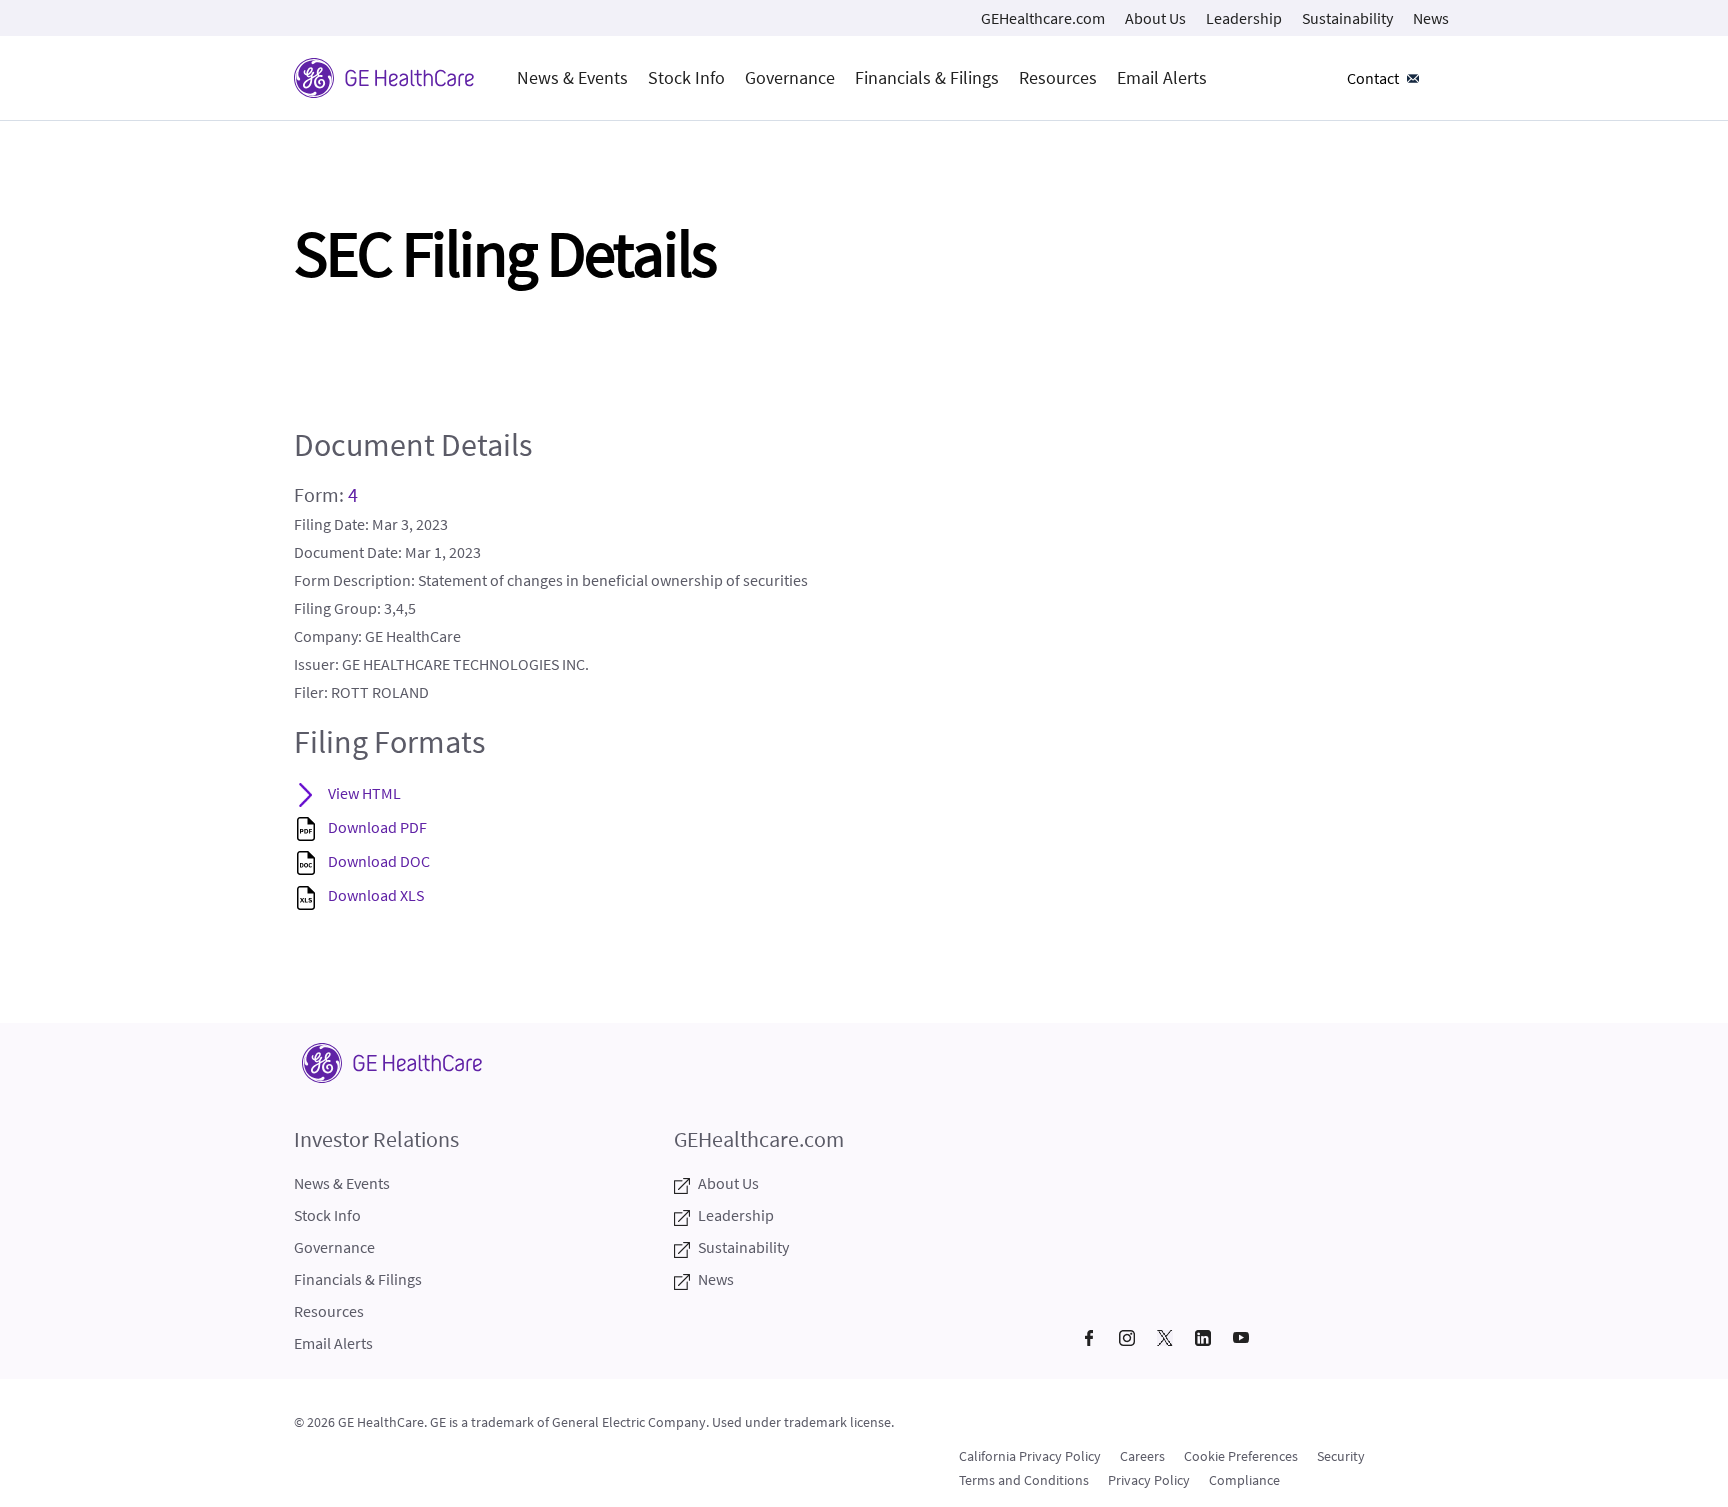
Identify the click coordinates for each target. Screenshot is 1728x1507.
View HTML (364, 793)
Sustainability (1347, 18)
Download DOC (379, 861)
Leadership (1244, 18)
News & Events (572, 77)
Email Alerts (1162, 77)
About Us (1155, 18)
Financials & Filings (927, 77)
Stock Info (686, 77)
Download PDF (377, 827)
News (1431, 18)
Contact (1373, 78)
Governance (790, 77)
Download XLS (376, 895)
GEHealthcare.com (1043, 18)
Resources (1058, 77)
